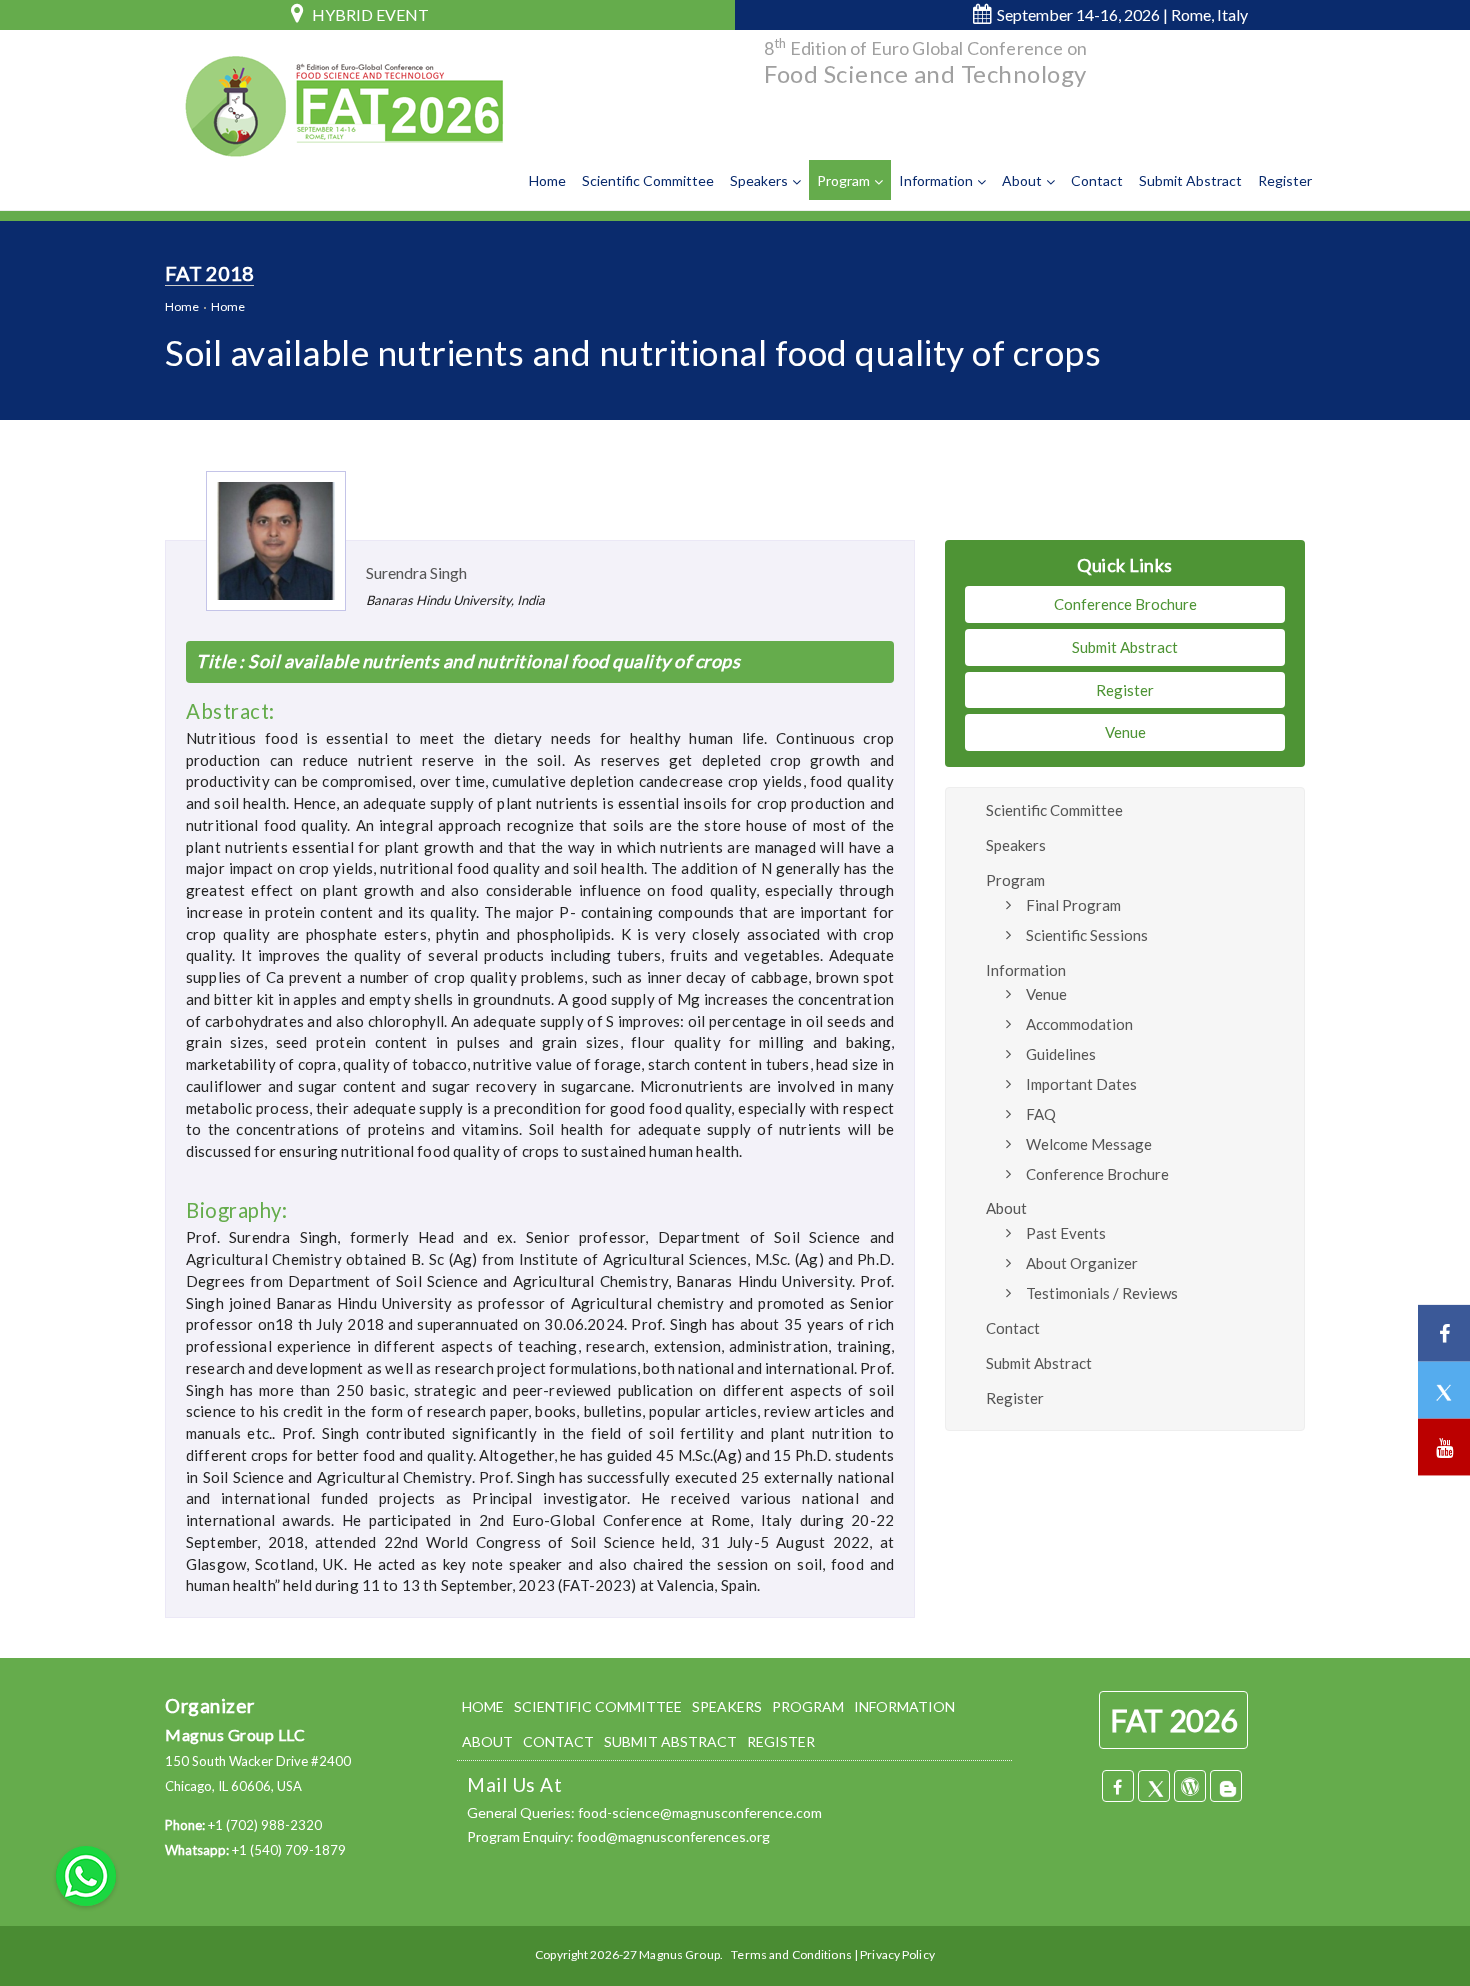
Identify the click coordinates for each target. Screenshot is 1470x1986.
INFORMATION (904, 1706)
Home (547, 180)
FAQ (1041, 1114)
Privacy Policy (897, 1954)
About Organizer (1082, 1263)
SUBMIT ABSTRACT (670, 1741)
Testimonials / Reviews (1102, 1293)
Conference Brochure (1125, 604)
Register (1285, 180)
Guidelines (1061, 1054)
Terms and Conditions (791, 1954)
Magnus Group (679, 1954)
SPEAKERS (727, 1706)
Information (936, 180)
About (1022, 180)
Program (843, 180)
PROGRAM (808, 1706)
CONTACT (558, 1741)
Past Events (1066, 1233)
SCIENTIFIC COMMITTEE (598, 1706)
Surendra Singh (416, 572)
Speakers (759, 180)
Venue (1125, 732)
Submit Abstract (1190, 180)
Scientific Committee (648, 180)
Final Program (1073, 905)
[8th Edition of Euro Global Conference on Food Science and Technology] (340, 100)
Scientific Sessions (1087, 935)
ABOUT (487, 1741)
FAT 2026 (1173, 1720)
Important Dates (1081, 1084)
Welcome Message (1089, 1144)
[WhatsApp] (86, 1874)
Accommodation (1079, 1024)
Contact (1097, 180)
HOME (483, 1706)
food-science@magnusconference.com (700, 1812)
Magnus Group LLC (235, 1734)
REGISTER (781, 1741)
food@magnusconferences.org (673, 1836)
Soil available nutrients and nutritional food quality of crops (493, 661)
